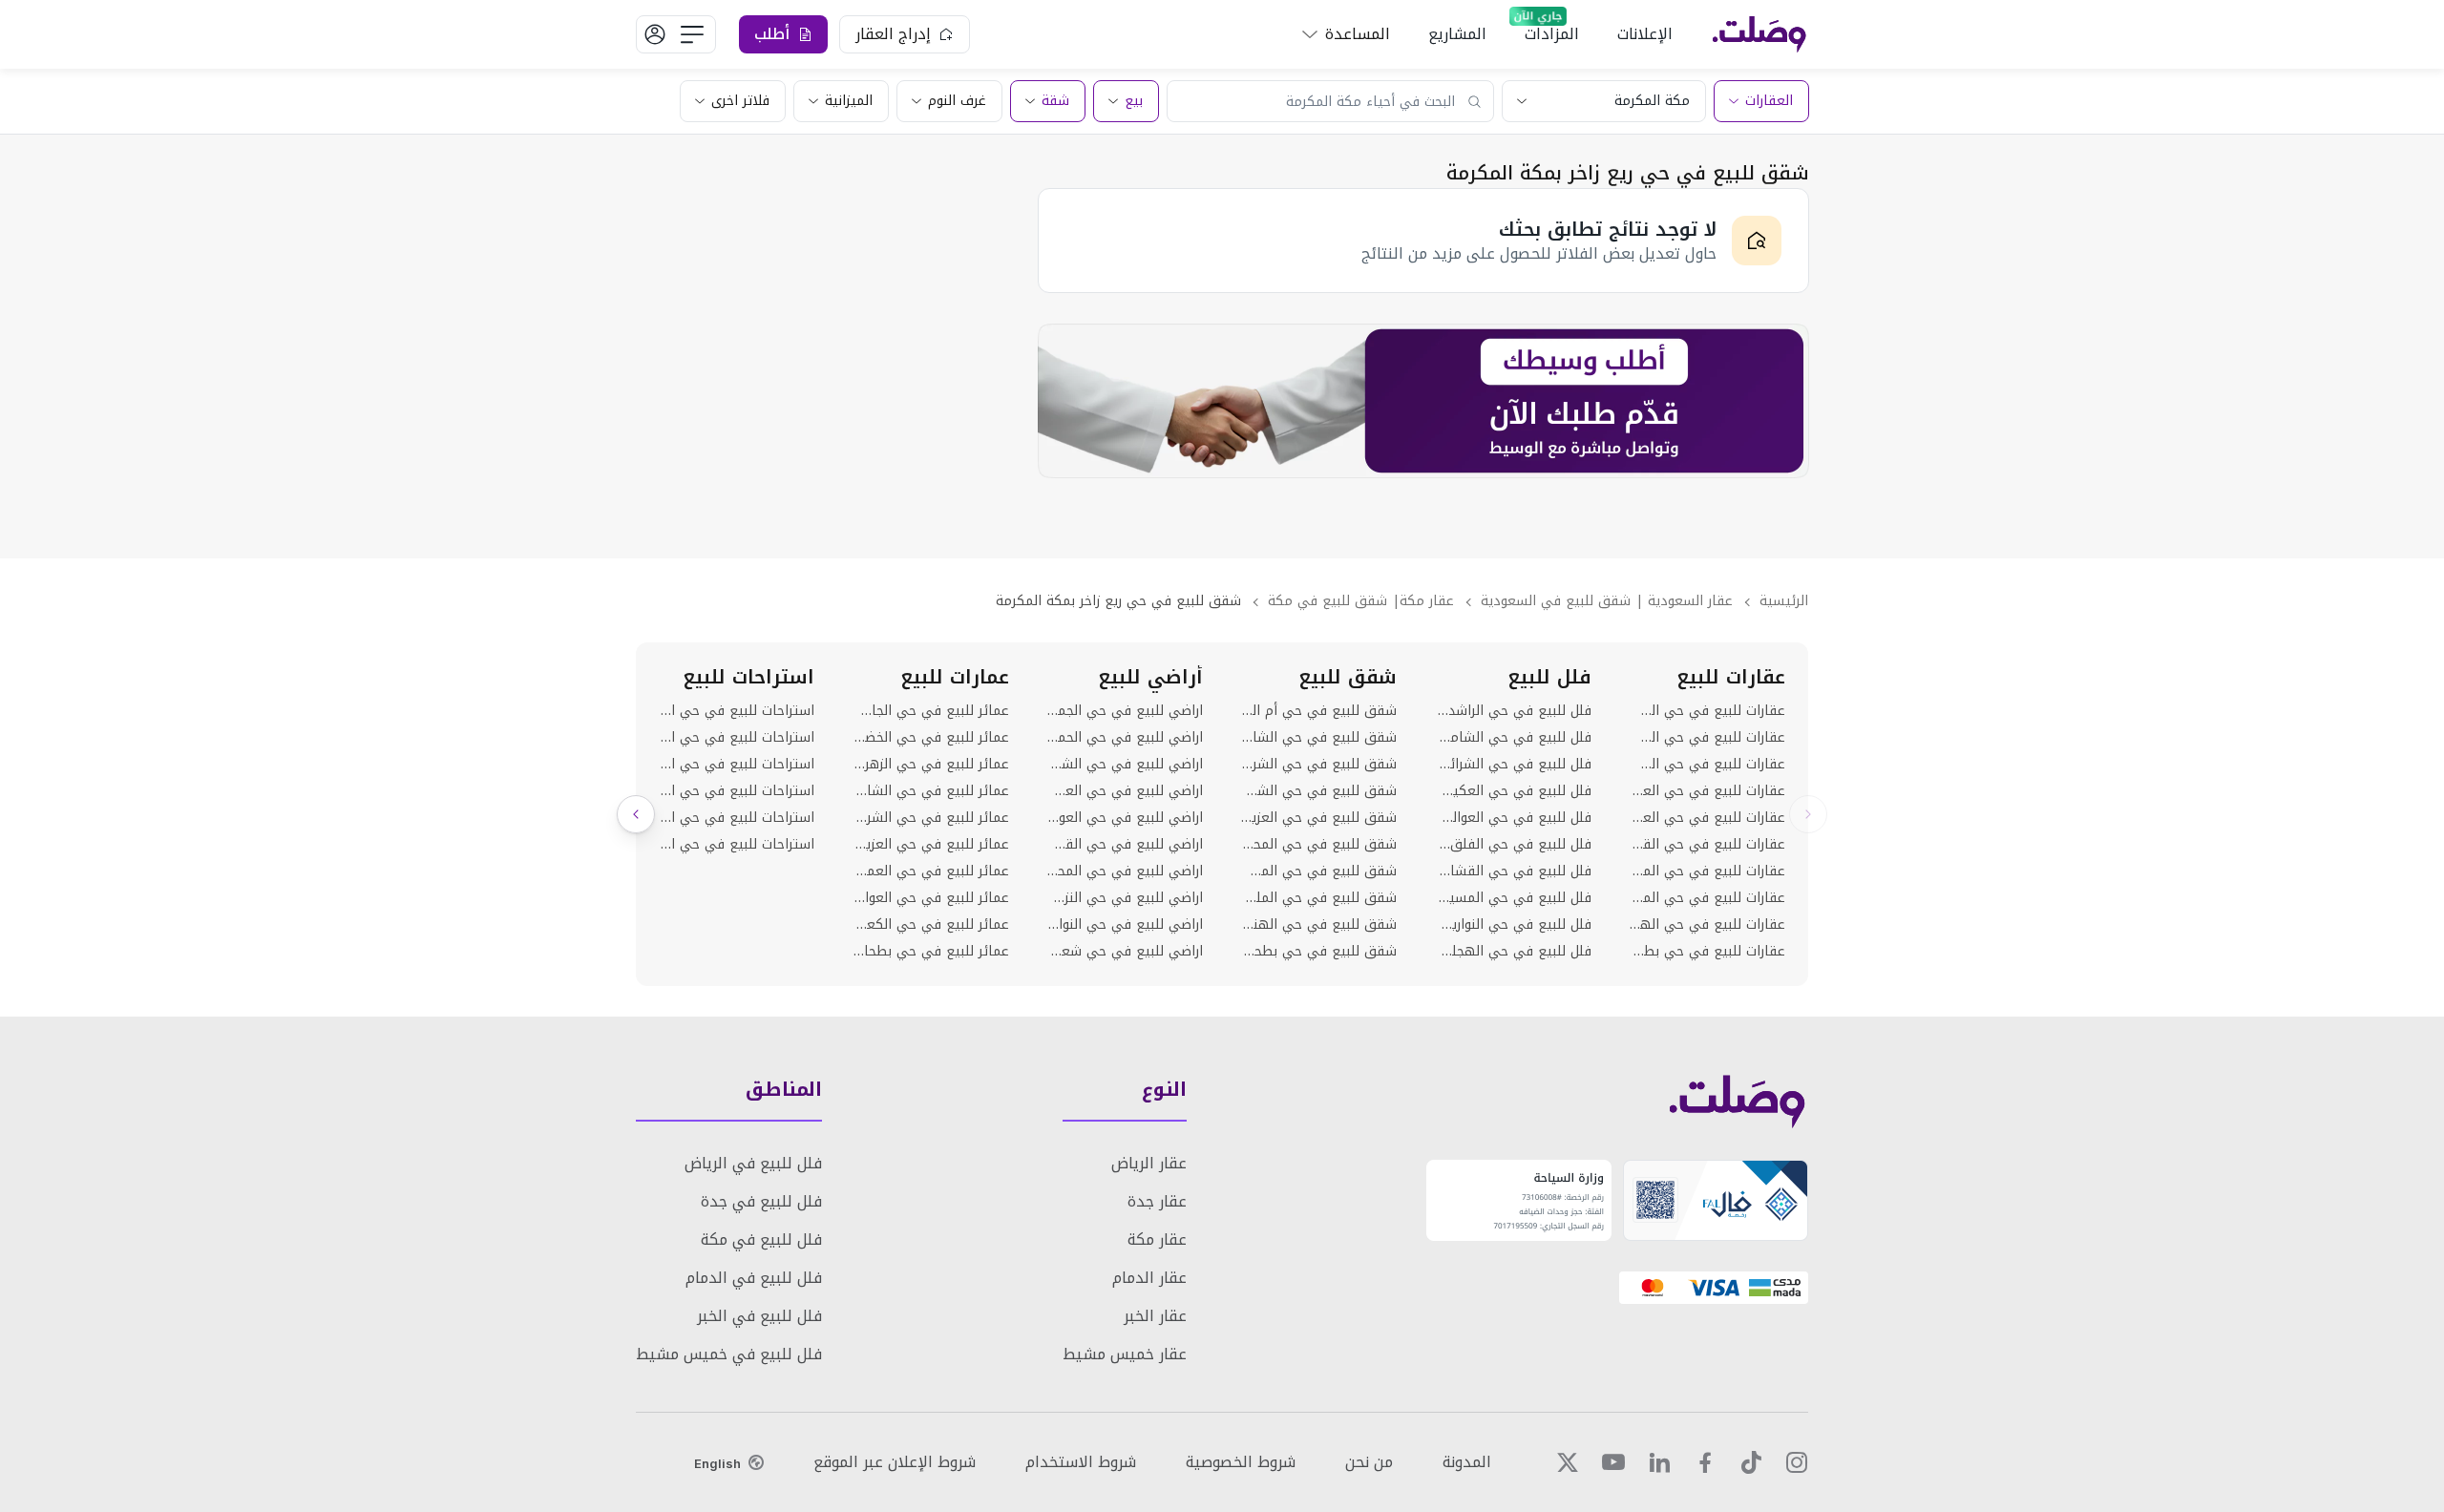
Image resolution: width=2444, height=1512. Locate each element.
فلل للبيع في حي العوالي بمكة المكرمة (1513, 818)
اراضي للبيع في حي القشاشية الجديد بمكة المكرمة (1125, 845)
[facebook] (1705, 1462)
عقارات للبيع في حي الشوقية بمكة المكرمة (1707, 765)
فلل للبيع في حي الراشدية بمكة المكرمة (1513, 711)
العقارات (1769, 101)
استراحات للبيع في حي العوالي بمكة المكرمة (737, 791)
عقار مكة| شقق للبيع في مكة (1361, 601)
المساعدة (1358, 34)
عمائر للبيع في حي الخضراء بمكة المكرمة (930, 738)
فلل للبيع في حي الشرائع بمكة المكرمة (1513, 765)
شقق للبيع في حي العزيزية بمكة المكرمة (1319, 818)
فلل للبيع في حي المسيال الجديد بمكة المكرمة (1513, 898)
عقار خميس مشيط (1125, 1354)
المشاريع (1457, 34)
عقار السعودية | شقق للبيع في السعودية (1607, 601)
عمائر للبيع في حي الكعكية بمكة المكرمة (930, 925)
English (717, 1463)
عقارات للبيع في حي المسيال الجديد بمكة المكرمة (1707, 898)
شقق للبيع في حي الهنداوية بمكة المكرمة (1319, 925)
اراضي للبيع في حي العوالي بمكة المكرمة (1125, 818)
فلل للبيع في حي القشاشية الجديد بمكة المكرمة (1513, 871)
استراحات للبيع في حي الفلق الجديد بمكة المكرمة (737, 818)
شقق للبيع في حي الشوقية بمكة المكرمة (1319, 791)
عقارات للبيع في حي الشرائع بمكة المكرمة (1707, 738)
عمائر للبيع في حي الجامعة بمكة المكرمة (930, 711)
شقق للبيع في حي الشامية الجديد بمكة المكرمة (1319, 738)
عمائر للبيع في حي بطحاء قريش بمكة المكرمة (930, 952)
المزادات (1552, 34)
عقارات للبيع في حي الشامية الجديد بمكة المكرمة (1707, 711)
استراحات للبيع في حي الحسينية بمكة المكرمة (737, 711)
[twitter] (1568, 1462)
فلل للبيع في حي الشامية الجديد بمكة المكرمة (1513, 738)
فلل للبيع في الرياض (753, 1163)
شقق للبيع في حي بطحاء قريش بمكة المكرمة (1319, 952)
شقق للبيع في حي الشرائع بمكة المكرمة (1319, 765)
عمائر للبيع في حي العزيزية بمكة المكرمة (930, 845)
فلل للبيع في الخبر (759, 1316)
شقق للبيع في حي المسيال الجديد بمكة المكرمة (1319, 871)
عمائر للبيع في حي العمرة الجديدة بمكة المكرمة (930, 871)
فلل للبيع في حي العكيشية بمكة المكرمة (1513, 791)
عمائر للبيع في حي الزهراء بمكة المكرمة (930, 765)
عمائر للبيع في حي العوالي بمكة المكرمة (930, 898)
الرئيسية (1784, 601)
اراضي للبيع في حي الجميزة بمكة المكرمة (1125, 711)
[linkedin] (1659, 1462)
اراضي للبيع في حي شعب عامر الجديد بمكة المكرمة (1125, 952)
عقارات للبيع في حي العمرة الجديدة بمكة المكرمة (1707, 791)
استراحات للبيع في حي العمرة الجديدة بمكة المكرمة (737, 765)
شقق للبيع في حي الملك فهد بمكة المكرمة (1319, 898)
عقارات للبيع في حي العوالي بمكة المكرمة (1707, 818)
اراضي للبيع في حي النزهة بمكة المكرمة (1125, 898)
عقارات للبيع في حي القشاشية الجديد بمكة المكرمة (1707, 845)
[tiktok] (1751, 1462)
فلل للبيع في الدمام (754, 1278)
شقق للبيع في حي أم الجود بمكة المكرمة (1319, 711)
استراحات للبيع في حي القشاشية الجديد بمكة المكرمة (737, 845)
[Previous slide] (1808, 814)
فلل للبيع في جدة (761, 1201)
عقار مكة (1157, 1239)
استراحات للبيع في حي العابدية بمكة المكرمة (737, 738)
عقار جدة (1157, 1201)
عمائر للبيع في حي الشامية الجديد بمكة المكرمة (930, 791)
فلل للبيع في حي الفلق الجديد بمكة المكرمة (1513, 845)
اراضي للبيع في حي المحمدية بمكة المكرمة (1125, 871)
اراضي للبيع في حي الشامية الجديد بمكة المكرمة (1125, 765)
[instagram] (1797, 1462)
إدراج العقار (893, 34)
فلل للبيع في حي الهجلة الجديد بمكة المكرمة (1513, 952)
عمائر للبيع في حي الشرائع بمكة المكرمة (930, 818)
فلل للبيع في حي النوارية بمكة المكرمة (1513, 925)
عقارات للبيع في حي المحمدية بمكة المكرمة (1707, 871)
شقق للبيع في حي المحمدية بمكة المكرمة (1319, 845)
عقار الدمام (1149, 1278)
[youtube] (1613, 1462)
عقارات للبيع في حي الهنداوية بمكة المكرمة (1707, 925)
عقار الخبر (1155, 1316)
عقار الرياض (1149, 1163)
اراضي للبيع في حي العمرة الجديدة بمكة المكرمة (1125, 791)
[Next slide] (636, 814)
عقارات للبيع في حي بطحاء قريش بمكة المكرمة (1707, 952)
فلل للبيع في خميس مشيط (729, 1354)
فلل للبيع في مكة (761, 1239)
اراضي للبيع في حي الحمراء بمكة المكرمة (1125, 738)
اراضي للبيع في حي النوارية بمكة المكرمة (1125, 925)
